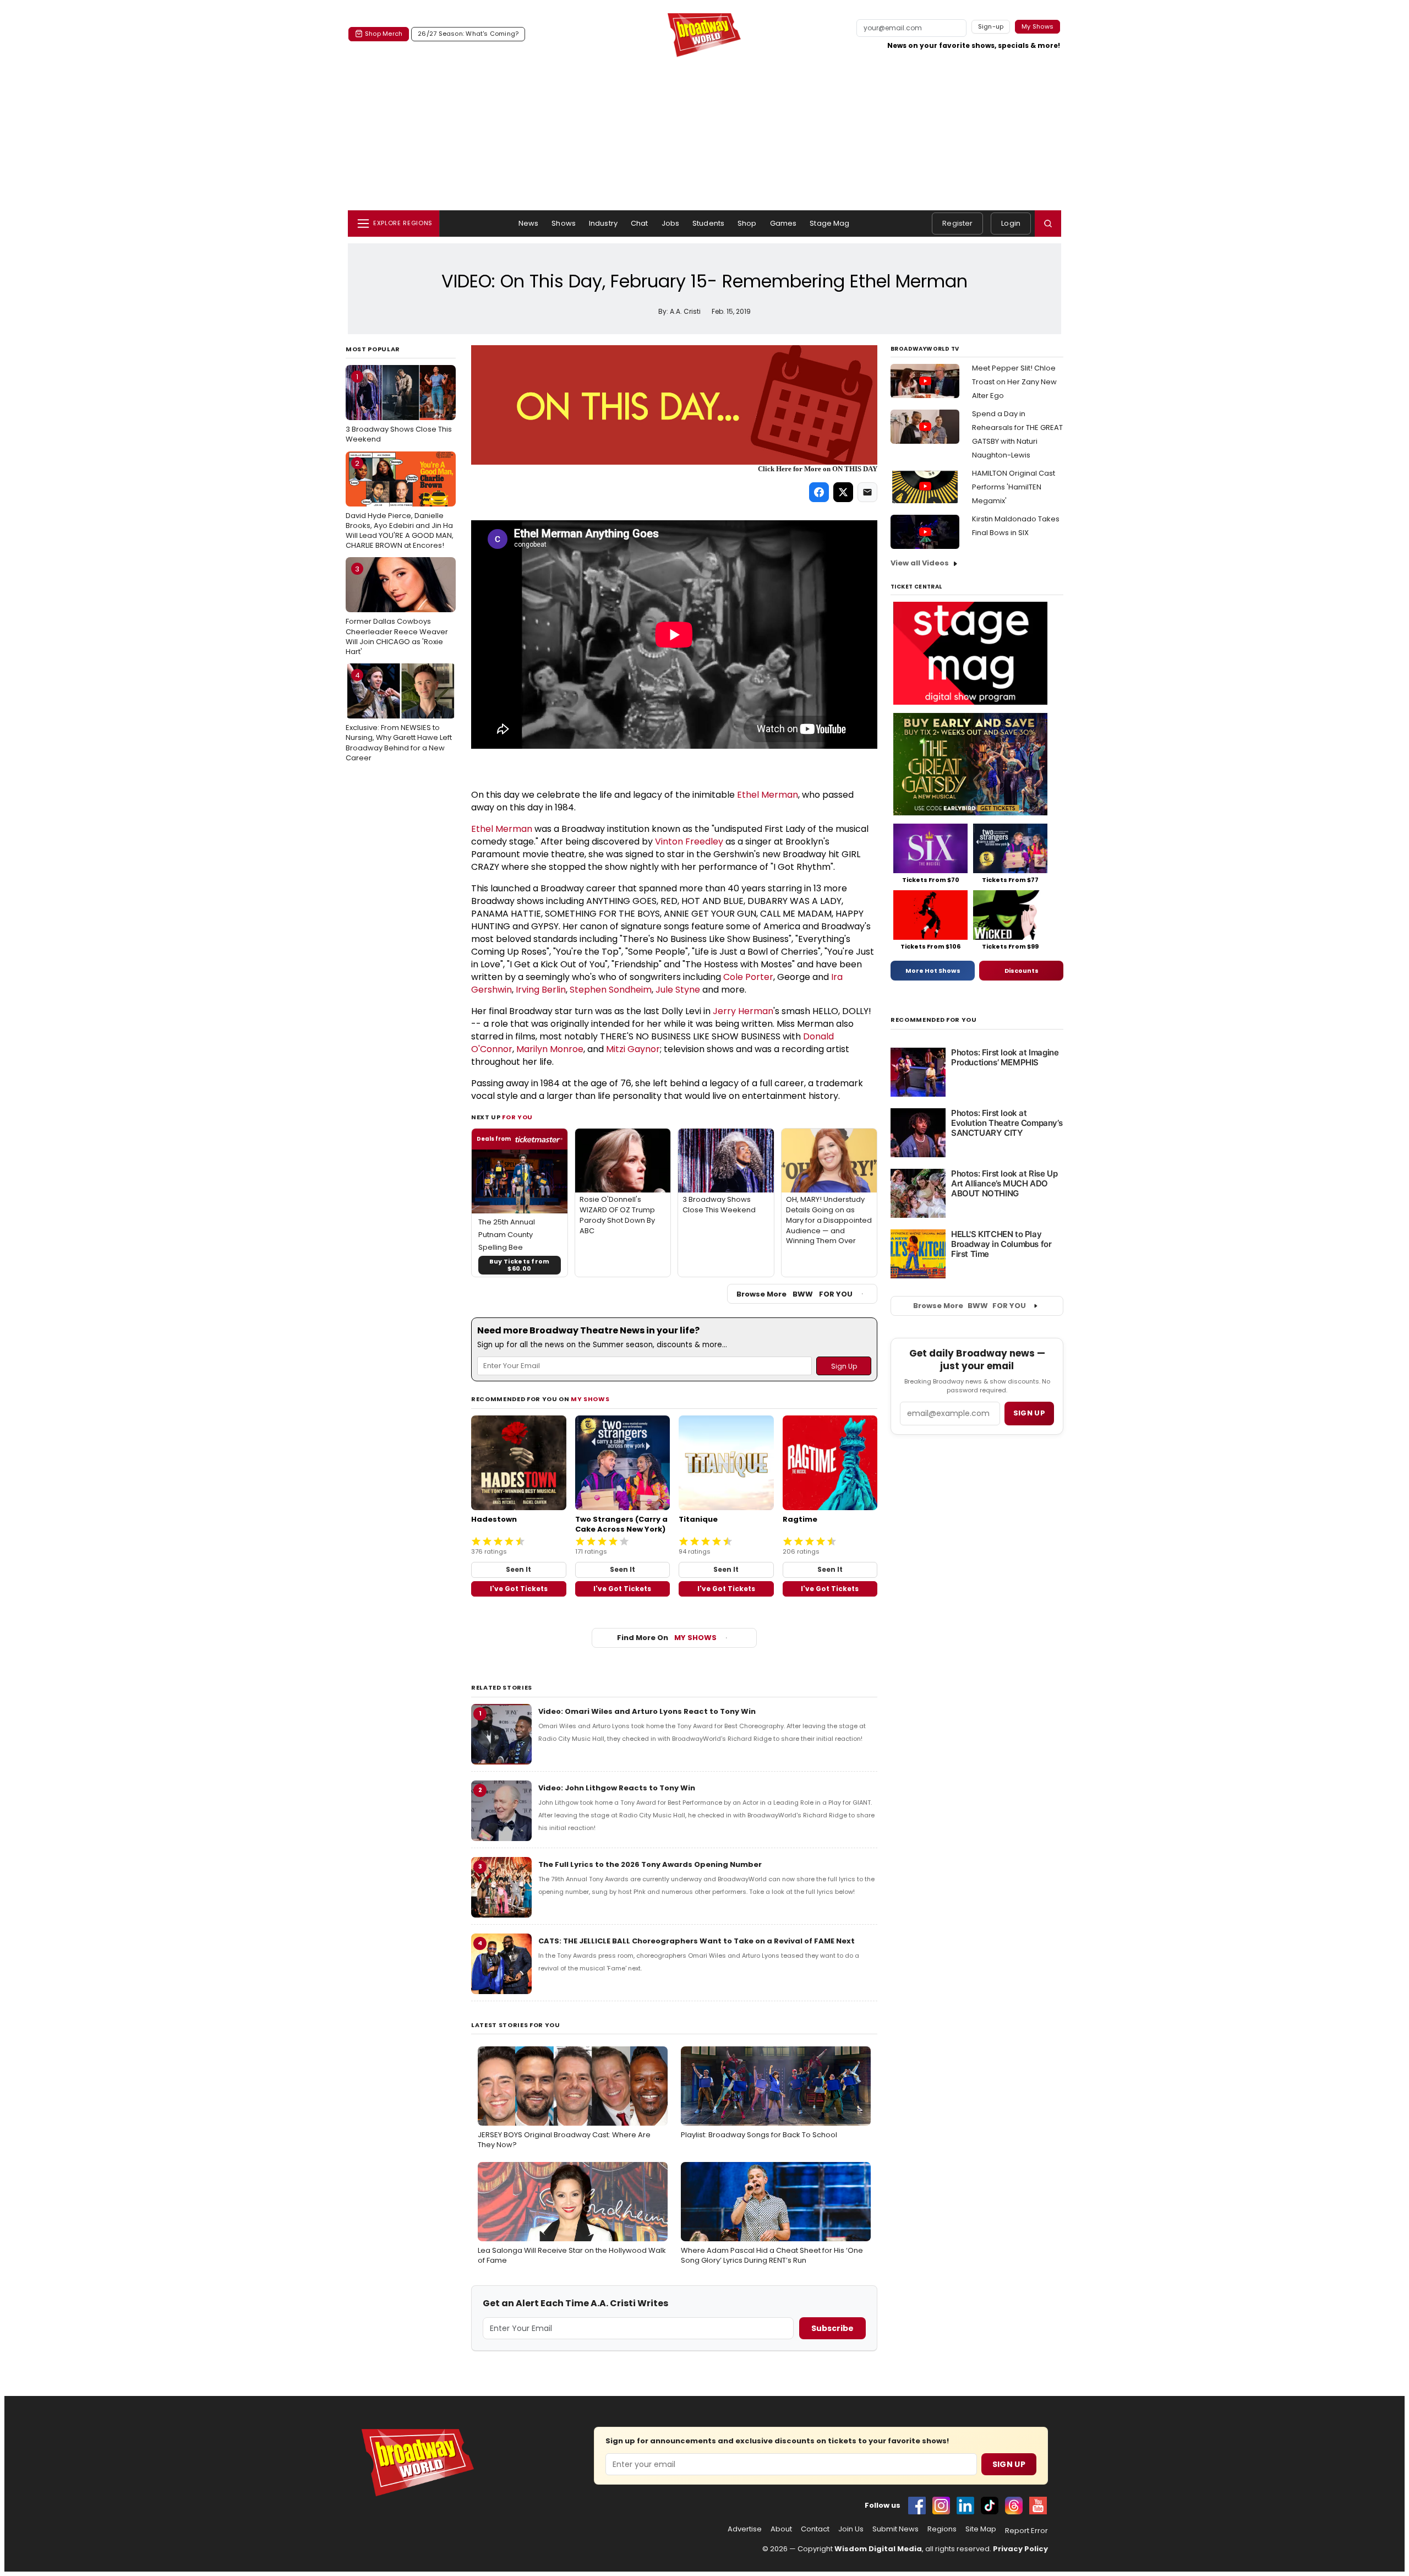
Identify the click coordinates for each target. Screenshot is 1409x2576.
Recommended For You (934, 1020)
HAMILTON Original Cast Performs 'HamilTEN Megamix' (1014, 487)
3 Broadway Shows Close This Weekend (399, 408)
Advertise (745, 2529)
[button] (1048, 224)
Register (957, 223)
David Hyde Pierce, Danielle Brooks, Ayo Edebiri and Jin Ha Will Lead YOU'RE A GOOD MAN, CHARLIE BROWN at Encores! (400, 505)
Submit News (895, 2529)
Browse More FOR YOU (794, 1294)
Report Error (1026, 2531)
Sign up (1029, 1413)
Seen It (518, 1569)
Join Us (851, 2529)
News (529, 223)
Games (783, 223)
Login (1011, 223)
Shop (747, 223)
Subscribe (832, 2328)
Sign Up (1009, 2464)
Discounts (1022, 971)
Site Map (981, 2529)
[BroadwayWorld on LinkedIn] (965, 2506)
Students (708, 223)
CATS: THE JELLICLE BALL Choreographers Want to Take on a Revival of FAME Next (697, 1941)
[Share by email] (867, 492)
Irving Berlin (541, 990)
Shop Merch (384, 34)
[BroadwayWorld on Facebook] (917, 2506)
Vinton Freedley (689, 842)
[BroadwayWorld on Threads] (1014, 2506)
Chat (640, 223)
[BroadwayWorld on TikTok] (990, 2506)
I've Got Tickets (519, 1589)
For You (517, 1117)
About (781, 2529)
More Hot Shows (933, 971)
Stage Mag (829, 223)
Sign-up (991, 26)
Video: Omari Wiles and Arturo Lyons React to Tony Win (647, 1711)
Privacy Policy (1020, 2549)
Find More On (667, 1638)
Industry (603, 223)
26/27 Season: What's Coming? (468, 34)
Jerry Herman (743, 1011)
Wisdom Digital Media (878, 2549)
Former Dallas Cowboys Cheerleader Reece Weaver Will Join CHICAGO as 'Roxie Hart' (397, 610)
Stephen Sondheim (611, 990)
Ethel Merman (768, 795)
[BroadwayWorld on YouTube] (1038, 2506)
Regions (942, 2529)
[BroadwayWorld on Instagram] (941, 2506)
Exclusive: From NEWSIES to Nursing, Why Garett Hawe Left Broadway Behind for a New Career (399, 717)
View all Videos (920, 563)
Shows (564, 223)
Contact (815, 2529)
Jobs (671, 223)
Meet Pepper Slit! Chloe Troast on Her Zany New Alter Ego (1014, 382)
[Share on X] (843, 492)
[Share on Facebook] (819, 492)
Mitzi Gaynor (633, 1049)
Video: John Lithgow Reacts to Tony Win (617, 1788)
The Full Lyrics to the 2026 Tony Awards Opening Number (650, 1864)
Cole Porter (748, 977)
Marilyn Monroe (550, 1049)
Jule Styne (678, 990)
